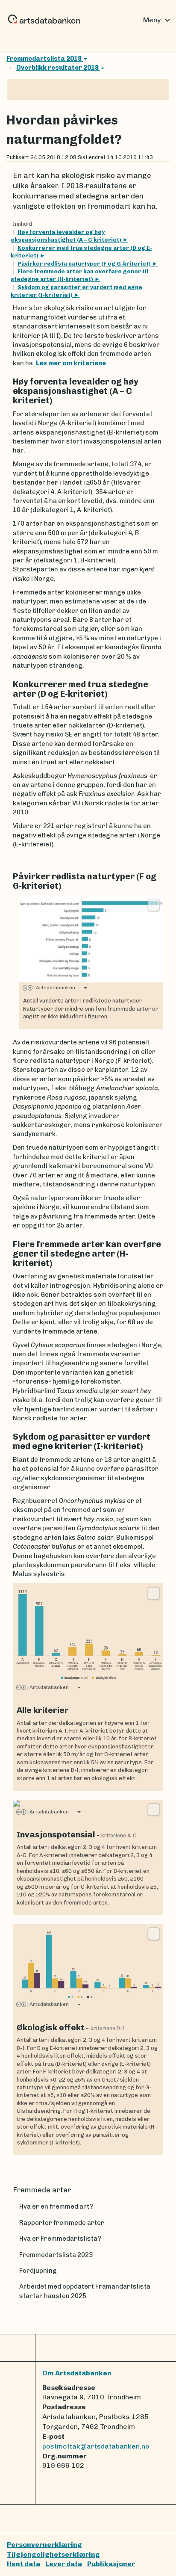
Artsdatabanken (54, 988)
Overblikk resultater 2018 (58, 68)
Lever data (64, 2564)
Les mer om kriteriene (71, 363)
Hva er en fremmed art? (56, 2206)
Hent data (23, 2564)
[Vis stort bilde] (154, 905)
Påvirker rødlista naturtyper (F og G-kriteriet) (85, 264)
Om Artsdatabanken (77, 2373)
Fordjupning (38, 2271)
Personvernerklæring (44, 2545)
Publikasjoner (111, 2564)
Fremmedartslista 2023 (56, 2255)
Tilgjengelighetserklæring (53, 2554)
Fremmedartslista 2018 (45, 59)
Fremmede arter (42, 2190)
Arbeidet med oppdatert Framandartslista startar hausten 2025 (85, 2291)
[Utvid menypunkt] (153, 2239)
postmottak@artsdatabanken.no (96, 2446)
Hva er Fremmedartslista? (60, 2239)
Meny (158, 20)
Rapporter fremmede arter (62, 2223)
